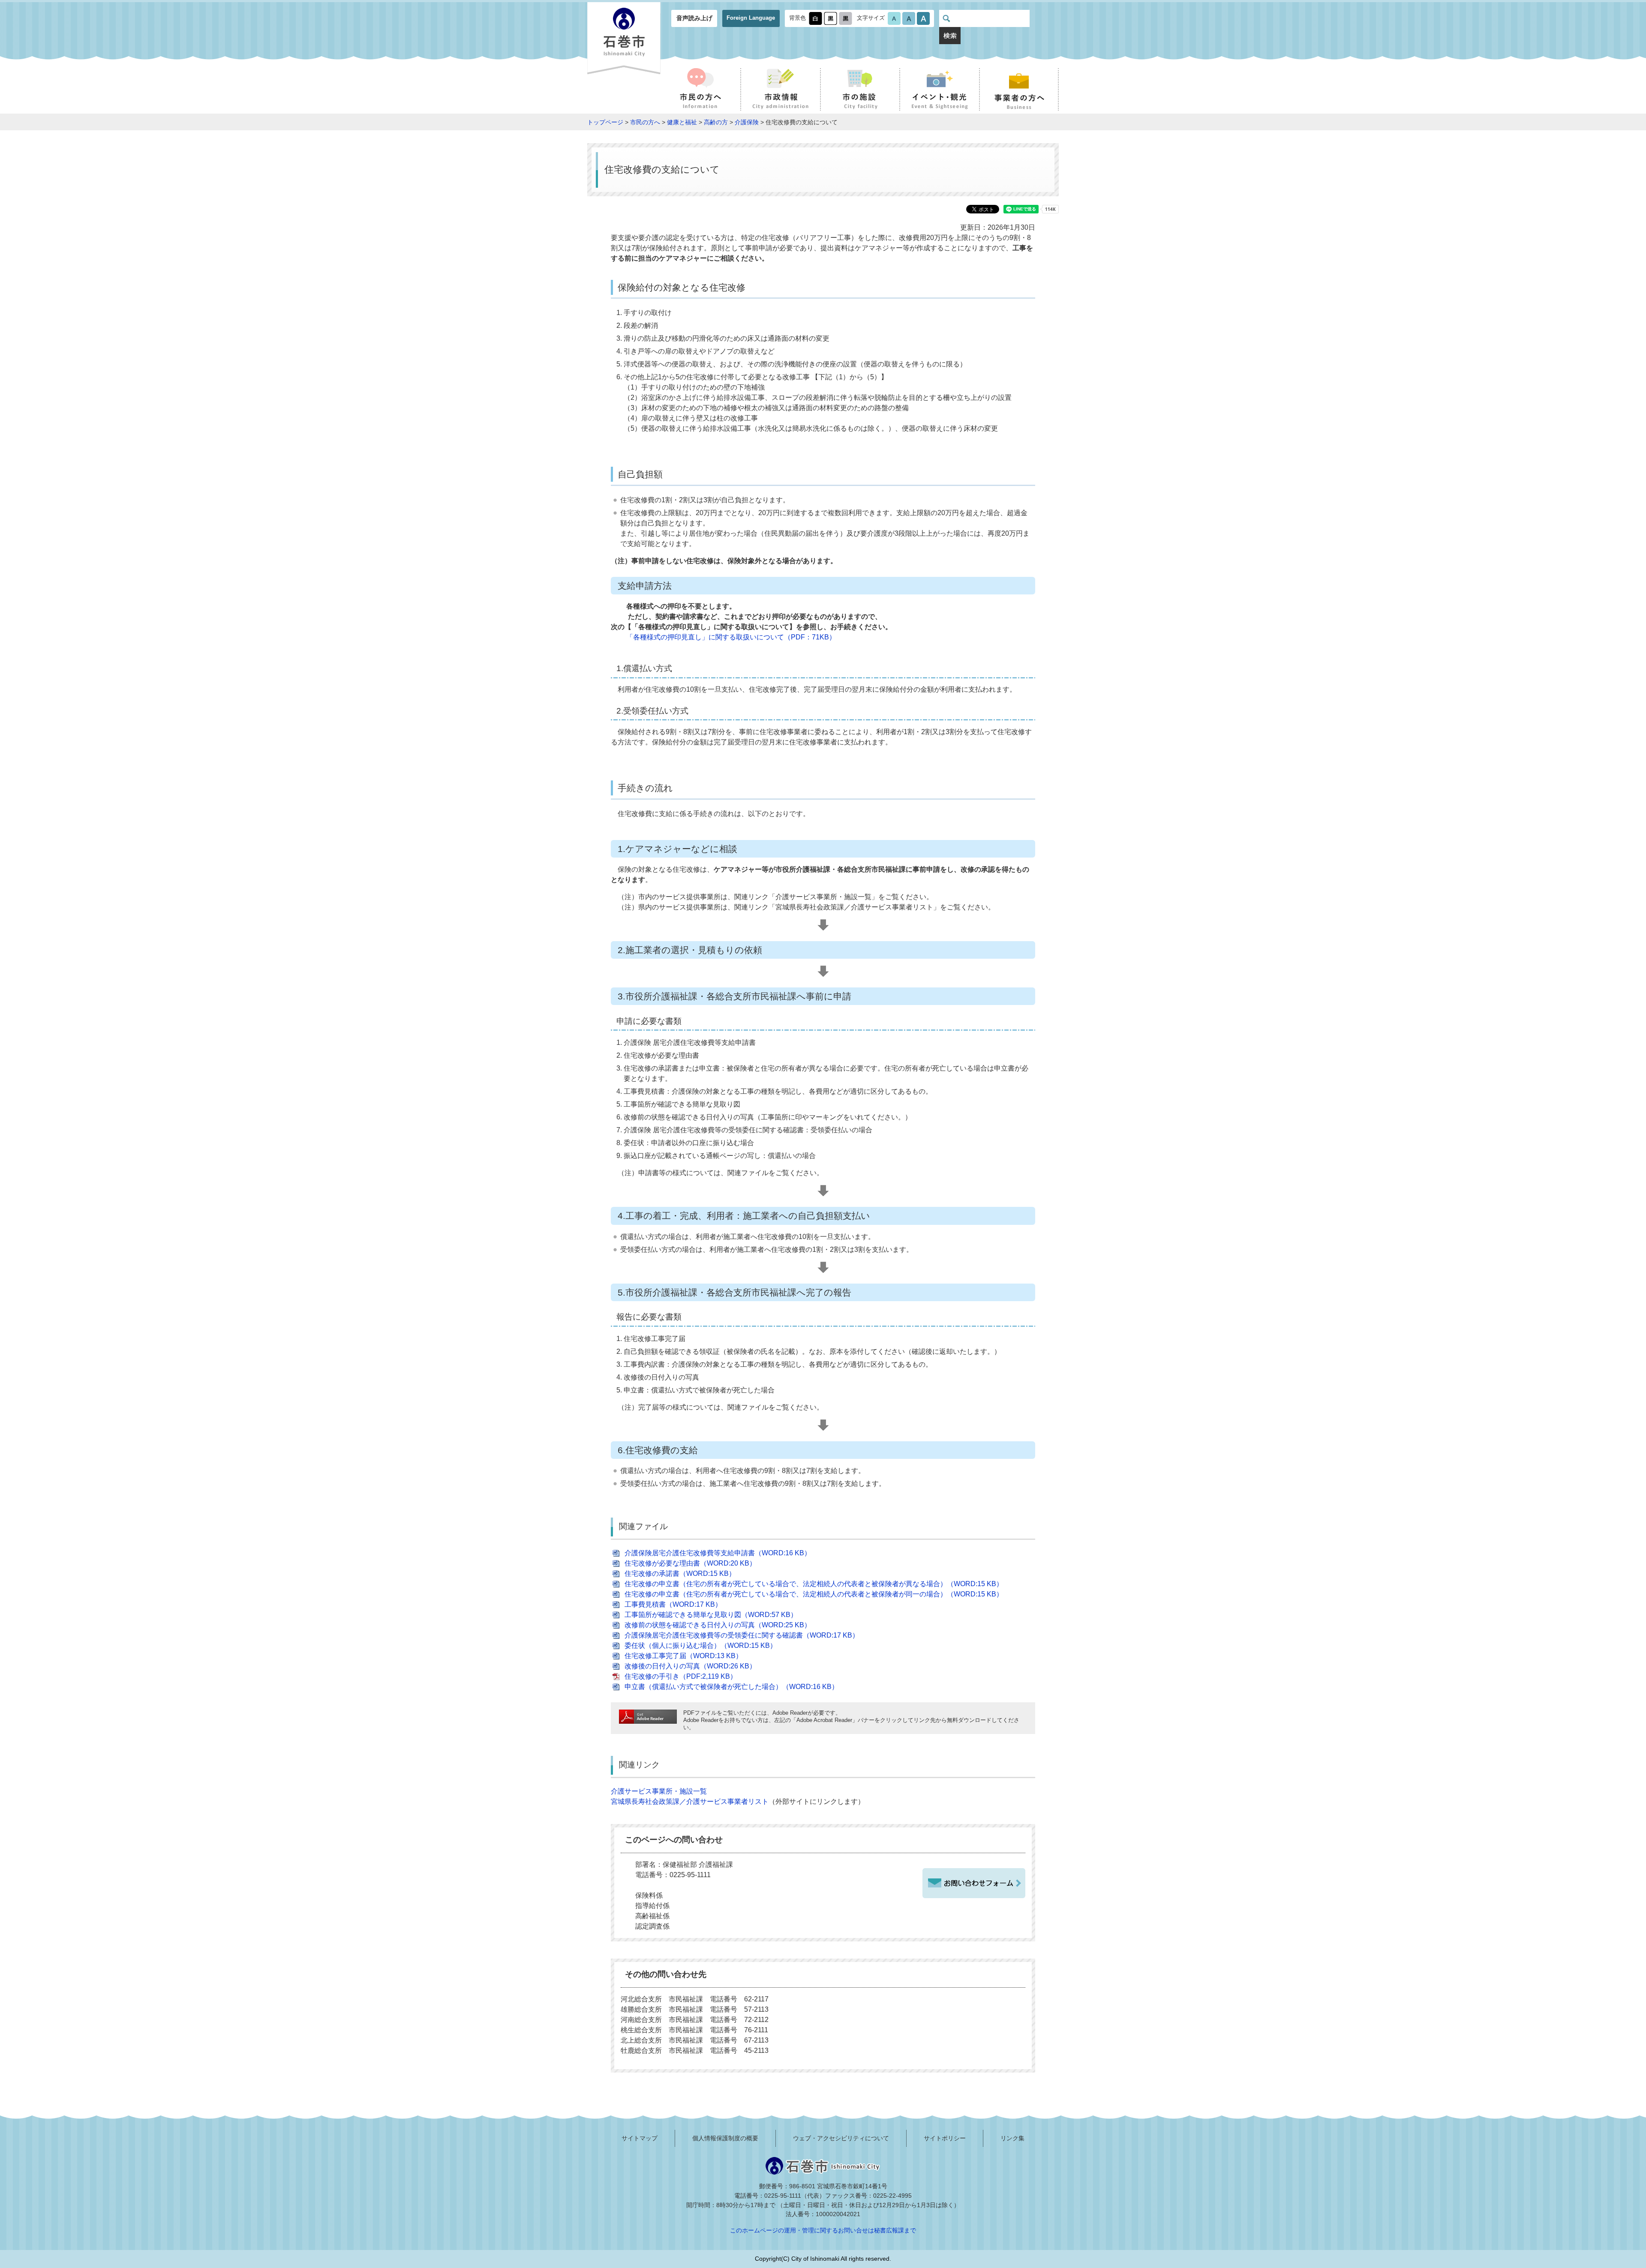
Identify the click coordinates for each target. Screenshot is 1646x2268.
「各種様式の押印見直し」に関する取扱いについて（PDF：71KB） (731, 637)
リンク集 (1012, 2138)
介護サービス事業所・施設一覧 (659, 1791)
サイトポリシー (945, 2138)
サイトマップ (640, 2138)
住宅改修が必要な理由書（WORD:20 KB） (690, 1563)
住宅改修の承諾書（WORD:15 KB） (680, 1573)
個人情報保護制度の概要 (725, 2138)
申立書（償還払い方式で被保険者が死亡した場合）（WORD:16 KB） (731, 1687)
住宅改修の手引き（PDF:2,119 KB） (681, 1676)
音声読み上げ (694, 18)
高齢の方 (716, 122)
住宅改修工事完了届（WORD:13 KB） (683, 1656)
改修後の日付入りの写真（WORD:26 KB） (690, 1666)
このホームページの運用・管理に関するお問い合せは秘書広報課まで (823, 2230)
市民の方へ (645, 122)
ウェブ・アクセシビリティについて (841, 2138)
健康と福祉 (682, 122)
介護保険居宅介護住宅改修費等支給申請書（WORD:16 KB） (718, 1553)
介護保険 (747, 122)
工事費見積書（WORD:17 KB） (673, 1604)
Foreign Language (751, 18)
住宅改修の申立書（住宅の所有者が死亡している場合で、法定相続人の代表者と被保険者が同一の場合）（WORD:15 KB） (814, 1594)
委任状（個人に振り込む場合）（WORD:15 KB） (701, 1645)
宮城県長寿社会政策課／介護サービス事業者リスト (690, 1801)
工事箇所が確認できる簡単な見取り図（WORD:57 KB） (711, 1615)
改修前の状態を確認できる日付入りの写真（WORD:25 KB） (718, 1625)
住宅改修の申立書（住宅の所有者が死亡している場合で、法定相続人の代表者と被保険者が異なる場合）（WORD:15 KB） (814, 1584)
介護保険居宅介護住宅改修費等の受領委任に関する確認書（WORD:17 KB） (742, 1635)
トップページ (605, 122)
